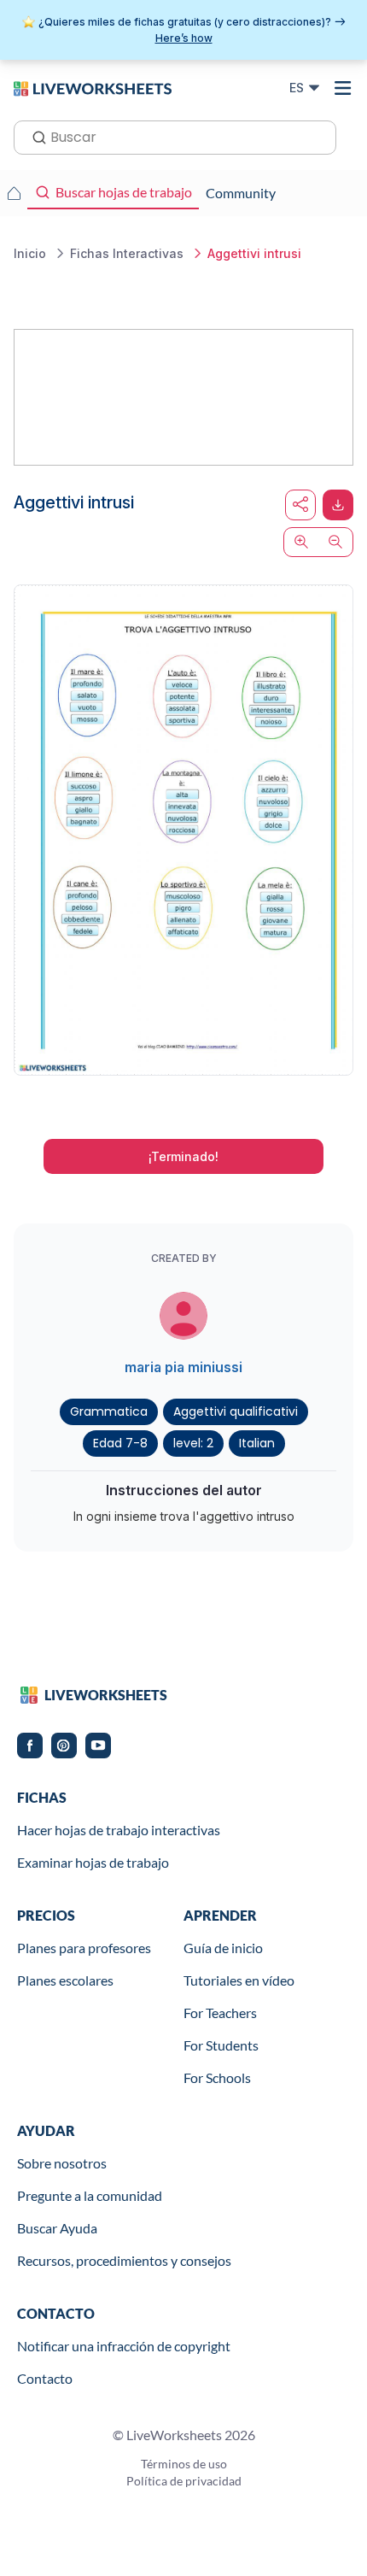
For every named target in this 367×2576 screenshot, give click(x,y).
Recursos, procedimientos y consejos (124, 2260)
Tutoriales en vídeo (239, 1980)
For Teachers (220, 2013)
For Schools (217, 2077)
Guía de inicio (223, 1948)
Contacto (45, 2378)
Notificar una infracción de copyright (124, 2346)
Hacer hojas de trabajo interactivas (119, 1830)
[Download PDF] (338, 505)
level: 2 (193, 1443)
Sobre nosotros (62, 2163)
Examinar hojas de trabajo (93, 1862)
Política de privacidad (184, 2481)
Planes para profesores (84, 1948)
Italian (257, 1443)
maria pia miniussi (183, 1367)
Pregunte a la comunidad (90, 2195)
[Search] (34, 136)
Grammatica (109, 1411)
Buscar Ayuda (57, 2228)
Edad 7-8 (120, 1443)
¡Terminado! (183, 1156)
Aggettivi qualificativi (236, 1411)
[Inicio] (93, 87)
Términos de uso (184, 2464)
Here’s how (184, 38)
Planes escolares (65, 1980)
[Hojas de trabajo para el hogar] (14, 193)
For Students (221, 2045)
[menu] (343, 88)
